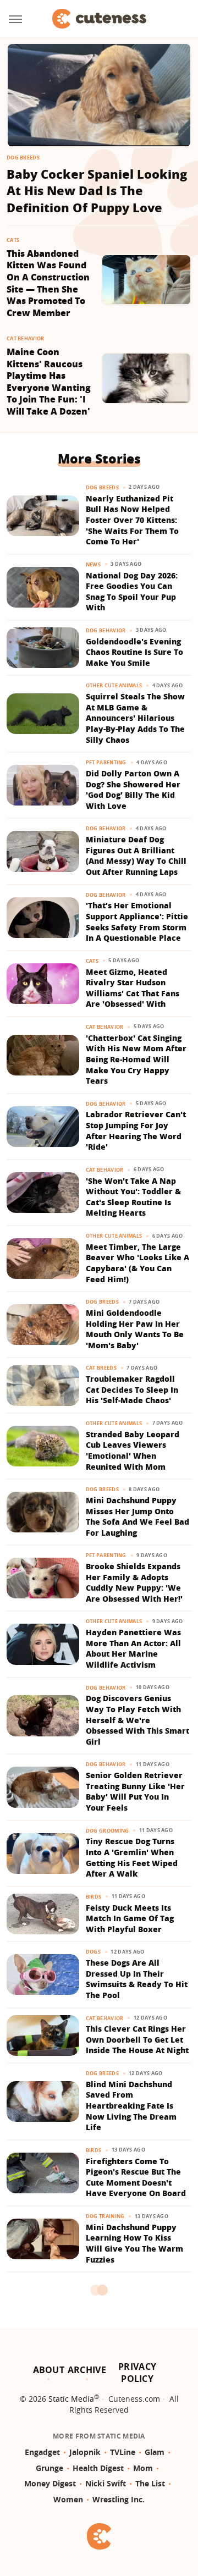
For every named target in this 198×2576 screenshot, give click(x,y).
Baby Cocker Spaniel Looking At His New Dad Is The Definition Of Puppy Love (97, 191)
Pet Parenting (106, 762)
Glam (155, 2452)
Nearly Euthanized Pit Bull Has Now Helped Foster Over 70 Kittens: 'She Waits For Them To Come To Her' (132, 520)
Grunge (50, 2468)
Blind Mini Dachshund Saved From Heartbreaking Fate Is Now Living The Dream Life (131, 2106)
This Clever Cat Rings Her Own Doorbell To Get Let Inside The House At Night (137, 2039)
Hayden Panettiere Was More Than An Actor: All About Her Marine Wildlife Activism (133, 1648)
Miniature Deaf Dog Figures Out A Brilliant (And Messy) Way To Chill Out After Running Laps (136, 856)
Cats (13, 240)
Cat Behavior (26, 338)
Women (68, 2499)
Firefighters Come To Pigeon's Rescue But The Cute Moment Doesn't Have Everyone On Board (136, 2177)
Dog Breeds (23, 158)
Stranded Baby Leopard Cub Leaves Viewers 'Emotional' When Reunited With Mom (133, 1450)
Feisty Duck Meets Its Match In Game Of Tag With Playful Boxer (130, 1918)
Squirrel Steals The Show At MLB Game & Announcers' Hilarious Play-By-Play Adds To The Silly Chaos (135, 718)
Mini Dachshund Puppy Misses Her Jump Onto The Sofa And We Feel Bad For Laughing (137, 1516)
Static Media (71, 2399)
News (93, 564)
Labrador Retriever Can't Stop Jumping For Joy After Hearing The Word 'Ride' (136, 1130)
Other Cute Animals (114, 685)
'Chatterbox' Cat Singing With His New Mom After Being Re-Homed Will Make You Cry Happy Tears (136, 1059)
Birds (94, 1897)
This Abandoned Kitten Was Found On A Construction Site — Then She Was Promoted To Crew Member (48, 283)
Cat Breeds (101, 1368)
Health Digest (98, 2468)
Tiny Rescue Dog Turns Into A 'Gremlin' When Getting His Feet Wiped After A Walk (132, 1857)
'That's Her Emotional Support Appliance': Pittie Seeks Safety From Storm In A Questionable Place (137, 922)
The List (150, 2483)
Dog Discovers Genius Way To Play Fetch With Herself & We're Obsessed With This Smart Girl (137, 1720)
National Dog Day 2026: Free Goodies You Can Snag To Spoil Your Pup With (132, 592)
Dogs (93, 1952)
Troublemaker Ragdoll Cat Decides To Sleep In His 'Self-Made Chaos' (132, 1389)
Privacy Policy (137, 2373)
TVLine (123, 2452)
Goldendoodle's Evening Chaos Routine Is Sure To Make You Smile (134, 652)
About (49, 2370)
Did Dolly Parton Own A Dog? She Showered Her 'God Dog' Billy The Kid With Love (133, 790)
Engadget (42, 2452)
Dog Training (105, 2216)
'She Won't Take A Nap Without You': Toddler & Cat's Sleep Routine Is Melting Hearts (133, 1197)
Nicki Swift (106, 2483)
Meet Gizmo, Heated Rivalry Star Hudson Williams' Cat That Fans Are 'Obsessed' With (133, 988)
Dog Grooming (108, 1831)
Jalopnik (85, 2452)
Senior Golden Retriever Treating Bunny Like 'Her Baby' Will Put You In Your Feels (135, 1791)
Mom (143, 2468)
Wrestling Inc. (119, 2499)
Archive (87, 2370)
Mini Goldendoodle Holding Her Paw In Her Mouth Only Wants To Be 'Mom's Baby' (135, 1329)
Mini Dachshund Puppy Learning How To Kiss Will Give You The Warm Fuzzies (134, 2243)
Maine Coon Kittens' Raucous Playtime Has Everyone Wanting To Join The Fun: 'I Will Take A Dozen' (49, 382)
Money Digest (50, 2483)
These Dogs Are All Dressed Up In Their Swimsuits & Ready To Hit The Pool (137, 1979)
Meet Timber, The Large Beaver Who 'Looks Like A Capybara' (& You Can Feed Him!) (137, 1263)
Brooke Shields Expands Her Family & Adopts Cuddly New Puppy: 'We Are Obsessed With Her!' (134, 1582)
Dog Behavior (106, 630)
